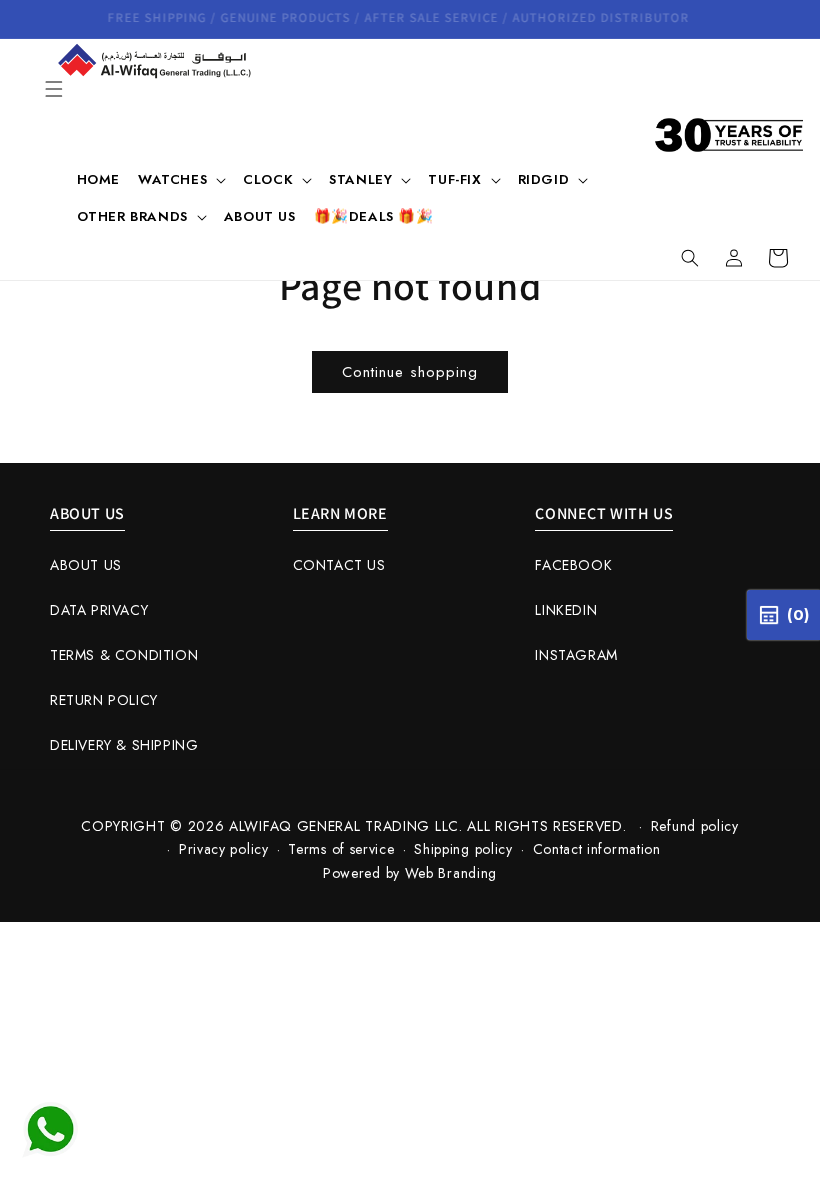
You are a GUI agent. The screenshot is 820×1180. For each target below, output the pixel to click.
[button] (54, 89)
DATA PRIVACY (99, 610)
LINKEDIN (566, 610)
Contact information (597, 849)
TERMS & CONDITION (124, 655)
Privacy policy (224, 849)
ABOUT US (86, 565)
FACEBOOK (573, 565)
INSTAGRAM (576, 655)
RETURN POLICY (104, 700)
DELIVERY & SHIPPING (124, 745)
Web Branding (451, 873)
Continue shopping (410, 372)
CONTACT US (339, 565)
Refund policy (695, 826)
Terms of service (341, 849)
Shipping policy (463, 849)
